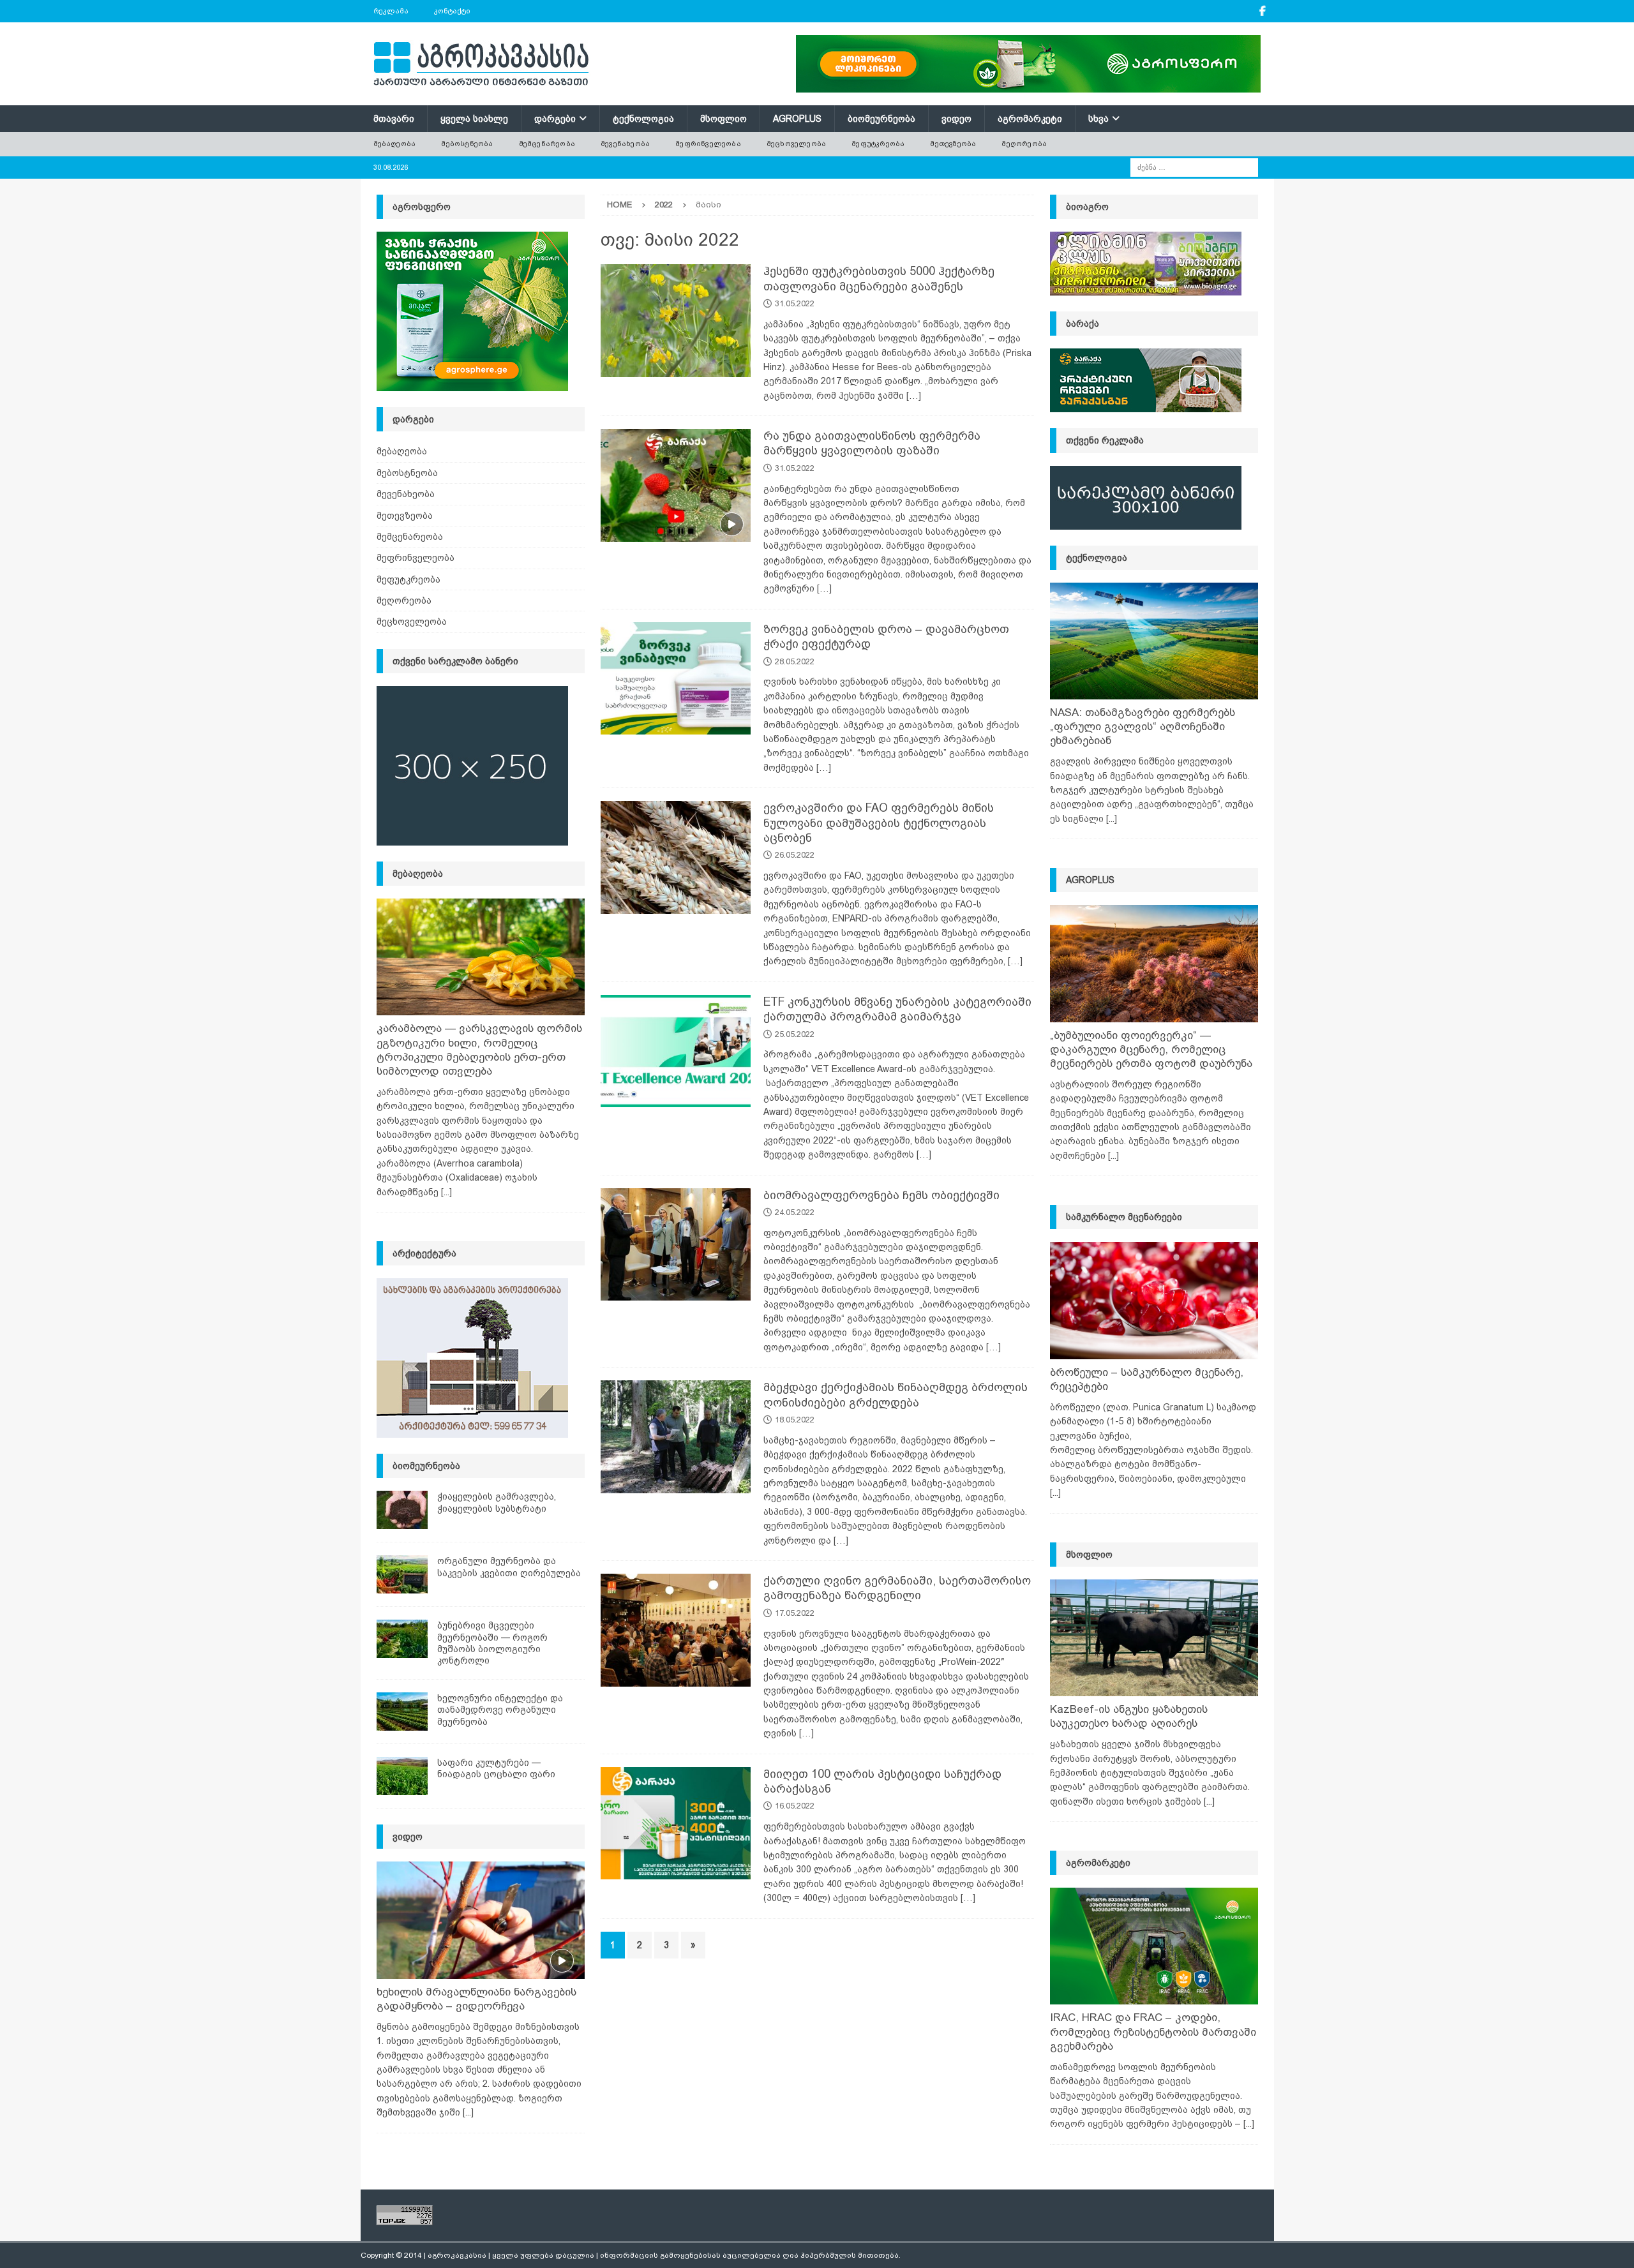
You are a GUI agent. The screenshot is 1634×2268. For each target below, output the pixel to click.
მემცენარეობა (547, 144)
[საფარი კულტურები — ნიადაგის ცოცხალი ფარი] (402, 1776)
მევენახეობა (625, 144)
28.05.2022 (795, 661)
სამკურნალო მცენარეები (1124, 1217)
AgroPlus (797, 119)
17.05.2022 (795, 1613)
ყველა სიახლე (474, 119)
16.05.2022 (795, 1806)
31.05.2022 (795, 303)
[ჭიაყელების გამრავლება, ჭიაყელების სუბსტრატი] (402, 1510)
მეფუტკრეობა (878, 144)
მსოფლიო (723, 119)
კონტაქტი (452, 11)
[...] (446, 1192)
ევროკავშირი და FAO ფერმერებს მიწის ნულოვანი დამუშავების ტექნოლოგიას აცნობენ (879, 823)
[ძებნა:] (1194, 167)
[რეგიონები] (676, 1437)
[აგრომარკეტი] (676, 679)
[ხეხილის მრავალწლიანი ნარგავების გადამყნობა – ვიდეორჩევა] (481, 1920)
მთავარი (394, 119)
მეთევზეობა (953, 144)
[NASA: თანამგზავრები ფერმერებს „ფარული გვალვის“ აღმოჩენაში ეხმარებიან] (1154, 641)
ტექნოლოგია (643, 119)
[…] (914, 396)
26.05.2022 (795, 855)
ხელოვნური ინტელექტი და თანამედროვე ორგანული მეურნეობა (500, 1710)
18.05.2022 (795, 1420)
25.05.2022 (795, 1034)
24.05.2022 (795, 1212)
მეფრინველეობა (708, 144)
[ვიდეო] (676, 485)
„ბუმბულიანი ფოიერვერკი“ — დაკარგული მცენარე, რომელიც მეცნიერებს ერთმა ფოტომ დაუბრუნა (1151, 1049)
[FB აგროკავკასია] (1263, 11)
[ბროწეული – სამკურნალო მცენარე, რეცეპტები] (1154, 1300)
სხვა (1098, 119)
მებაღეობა (395, 144)
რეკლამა (391, 11)
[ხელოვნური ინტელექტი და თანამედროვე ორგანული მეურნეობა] (402, 1712)
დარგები (555, 119)
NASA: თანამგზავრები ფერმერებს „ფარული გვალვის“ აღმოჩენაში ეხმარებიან (1143, 727)
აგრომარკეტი (1030, 119)
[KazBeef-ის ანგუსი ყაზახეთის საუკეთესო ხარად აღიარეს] (1154, 1638)
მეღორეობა (1024, 144)
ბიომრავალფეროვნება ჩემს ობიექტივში (881, 1195)
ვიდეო (956, 119)
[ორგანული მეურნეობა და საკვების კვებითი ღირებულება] (402, 1574)
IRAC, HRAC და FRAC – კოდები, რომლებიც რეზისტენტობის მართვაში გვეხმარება (1153, 2032)
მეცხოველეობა (796, 144)
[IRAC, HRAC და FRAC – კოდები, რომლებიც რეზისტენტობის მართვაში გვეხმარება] (1154, 1946)
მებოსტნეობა (467, 144)
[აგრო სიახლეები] (676, 321)
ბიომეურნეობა (881, 119)
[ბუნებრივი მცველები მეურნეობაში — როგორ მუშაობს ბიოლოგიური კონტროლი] (402, 1639)
